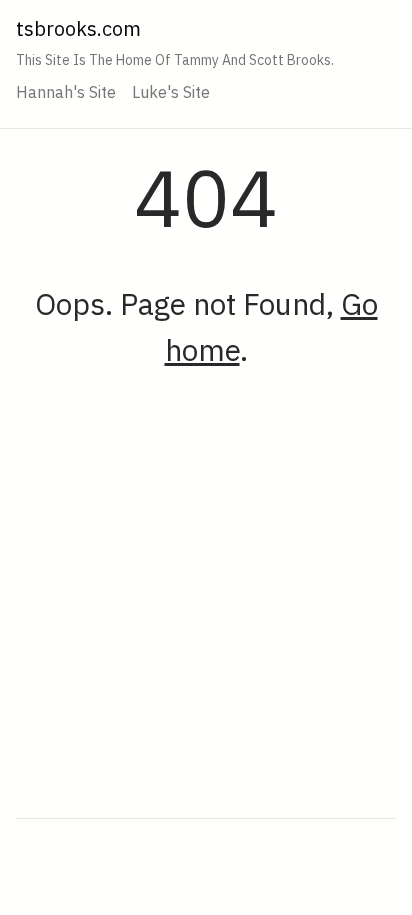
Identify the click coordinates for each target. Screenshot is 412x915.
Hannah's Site (66, 92)
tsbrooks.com (78, 28)
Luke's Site (171, 92)
